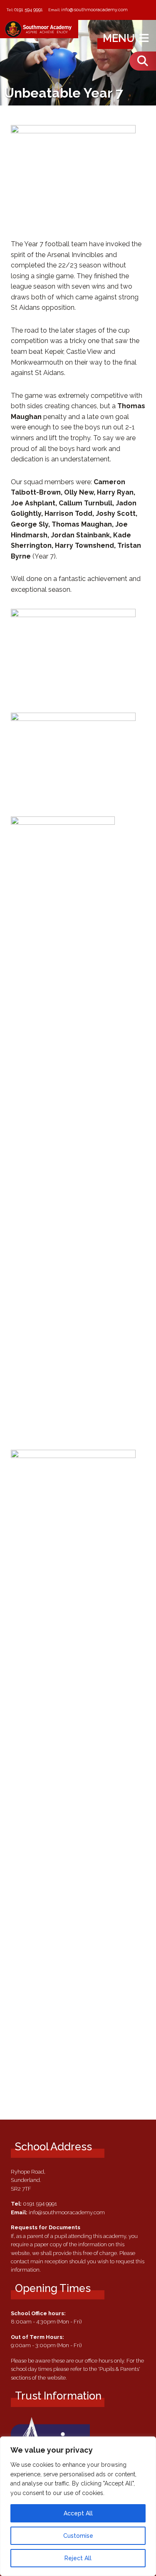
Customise (78, 2536)
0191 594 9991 (28, 10)
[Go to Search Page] (143, 61)
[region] (78, 2506)
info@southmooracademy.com (94, 10)
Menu (120, 38)
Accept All (78, 2513)
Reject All (78, 2558)
